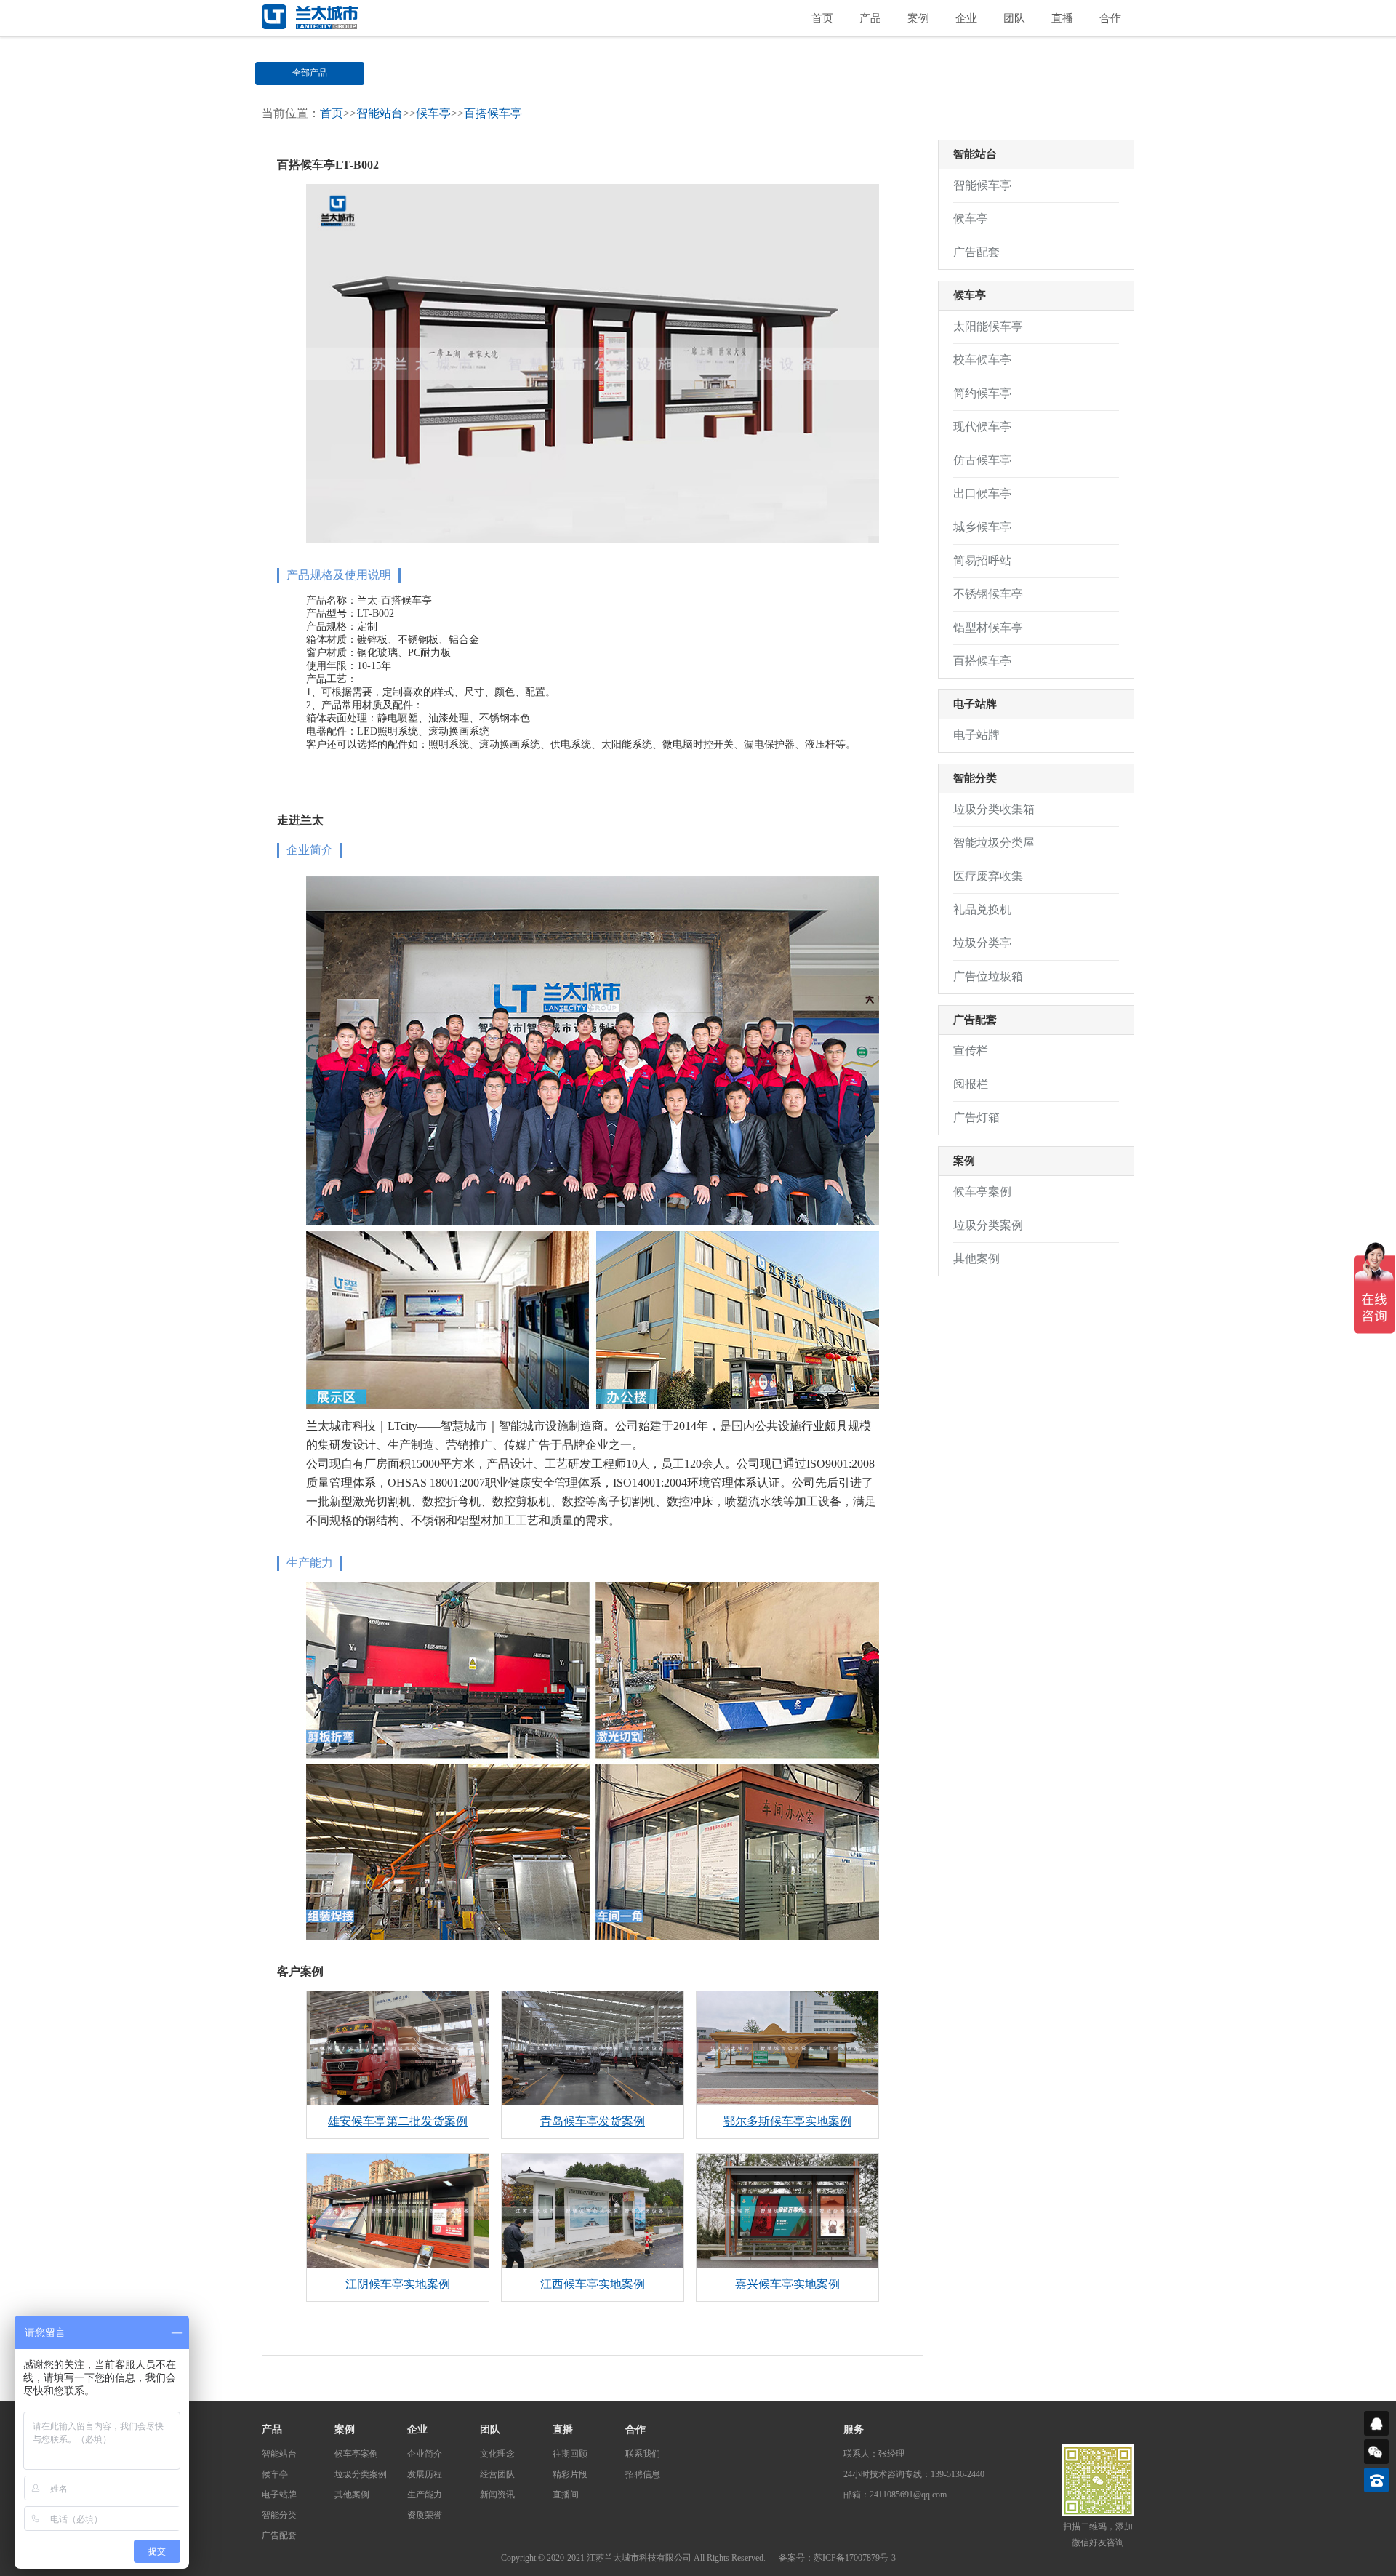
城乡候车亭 (982, 527)
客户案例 (300, 1971)
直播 (1062, 18)
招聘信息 (643, 2474)
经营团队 (497, 2474)
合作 (1110, 18)
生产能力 (425, 2495)
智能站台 (422, 73)
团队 (1014, 18)
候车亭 (526, 73)
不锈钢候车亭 (988, 594)
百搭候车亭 (493, 113)
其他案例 (976, 1259)
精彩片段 (570, 2474)
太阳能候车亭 (988, 326)
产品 (870, 18)
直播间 (566, 2495)
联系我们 (643, 2454)
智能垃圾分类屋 (994, 843)
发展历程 (425, 2474)
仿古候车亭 (982, 460)
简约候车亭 (982, 393)
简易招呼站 (982, 560)
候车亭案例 (982, 1192)
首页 (822, 18)
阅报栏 (971, 1084)
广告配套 (846, 73)
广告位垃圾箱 (988, 976)
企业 (966, 18)
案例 (918, 18)
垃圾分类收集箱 (994, 809)
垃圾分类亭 (982, 943)
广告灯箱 (976, 1117)
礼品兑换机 (982, 909)
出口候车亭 (982, 493)
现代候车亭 (982, 427)
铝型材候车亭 (988, 627)
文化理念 (497, 2454)
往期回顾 (570, 2454)
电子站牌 (630, 73)
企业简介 (425, 2454)
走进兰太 (300, 820)
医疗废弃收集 (988, 876)
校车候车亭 (982, 360)
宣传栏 (971, 1051)
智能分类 (738, 73)
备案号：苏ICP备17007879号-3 (837, 2558)
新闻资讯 (497, 2495)
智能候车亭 (982, 185)
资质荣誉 (425, 2515)
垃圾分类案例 (988, 1225)
